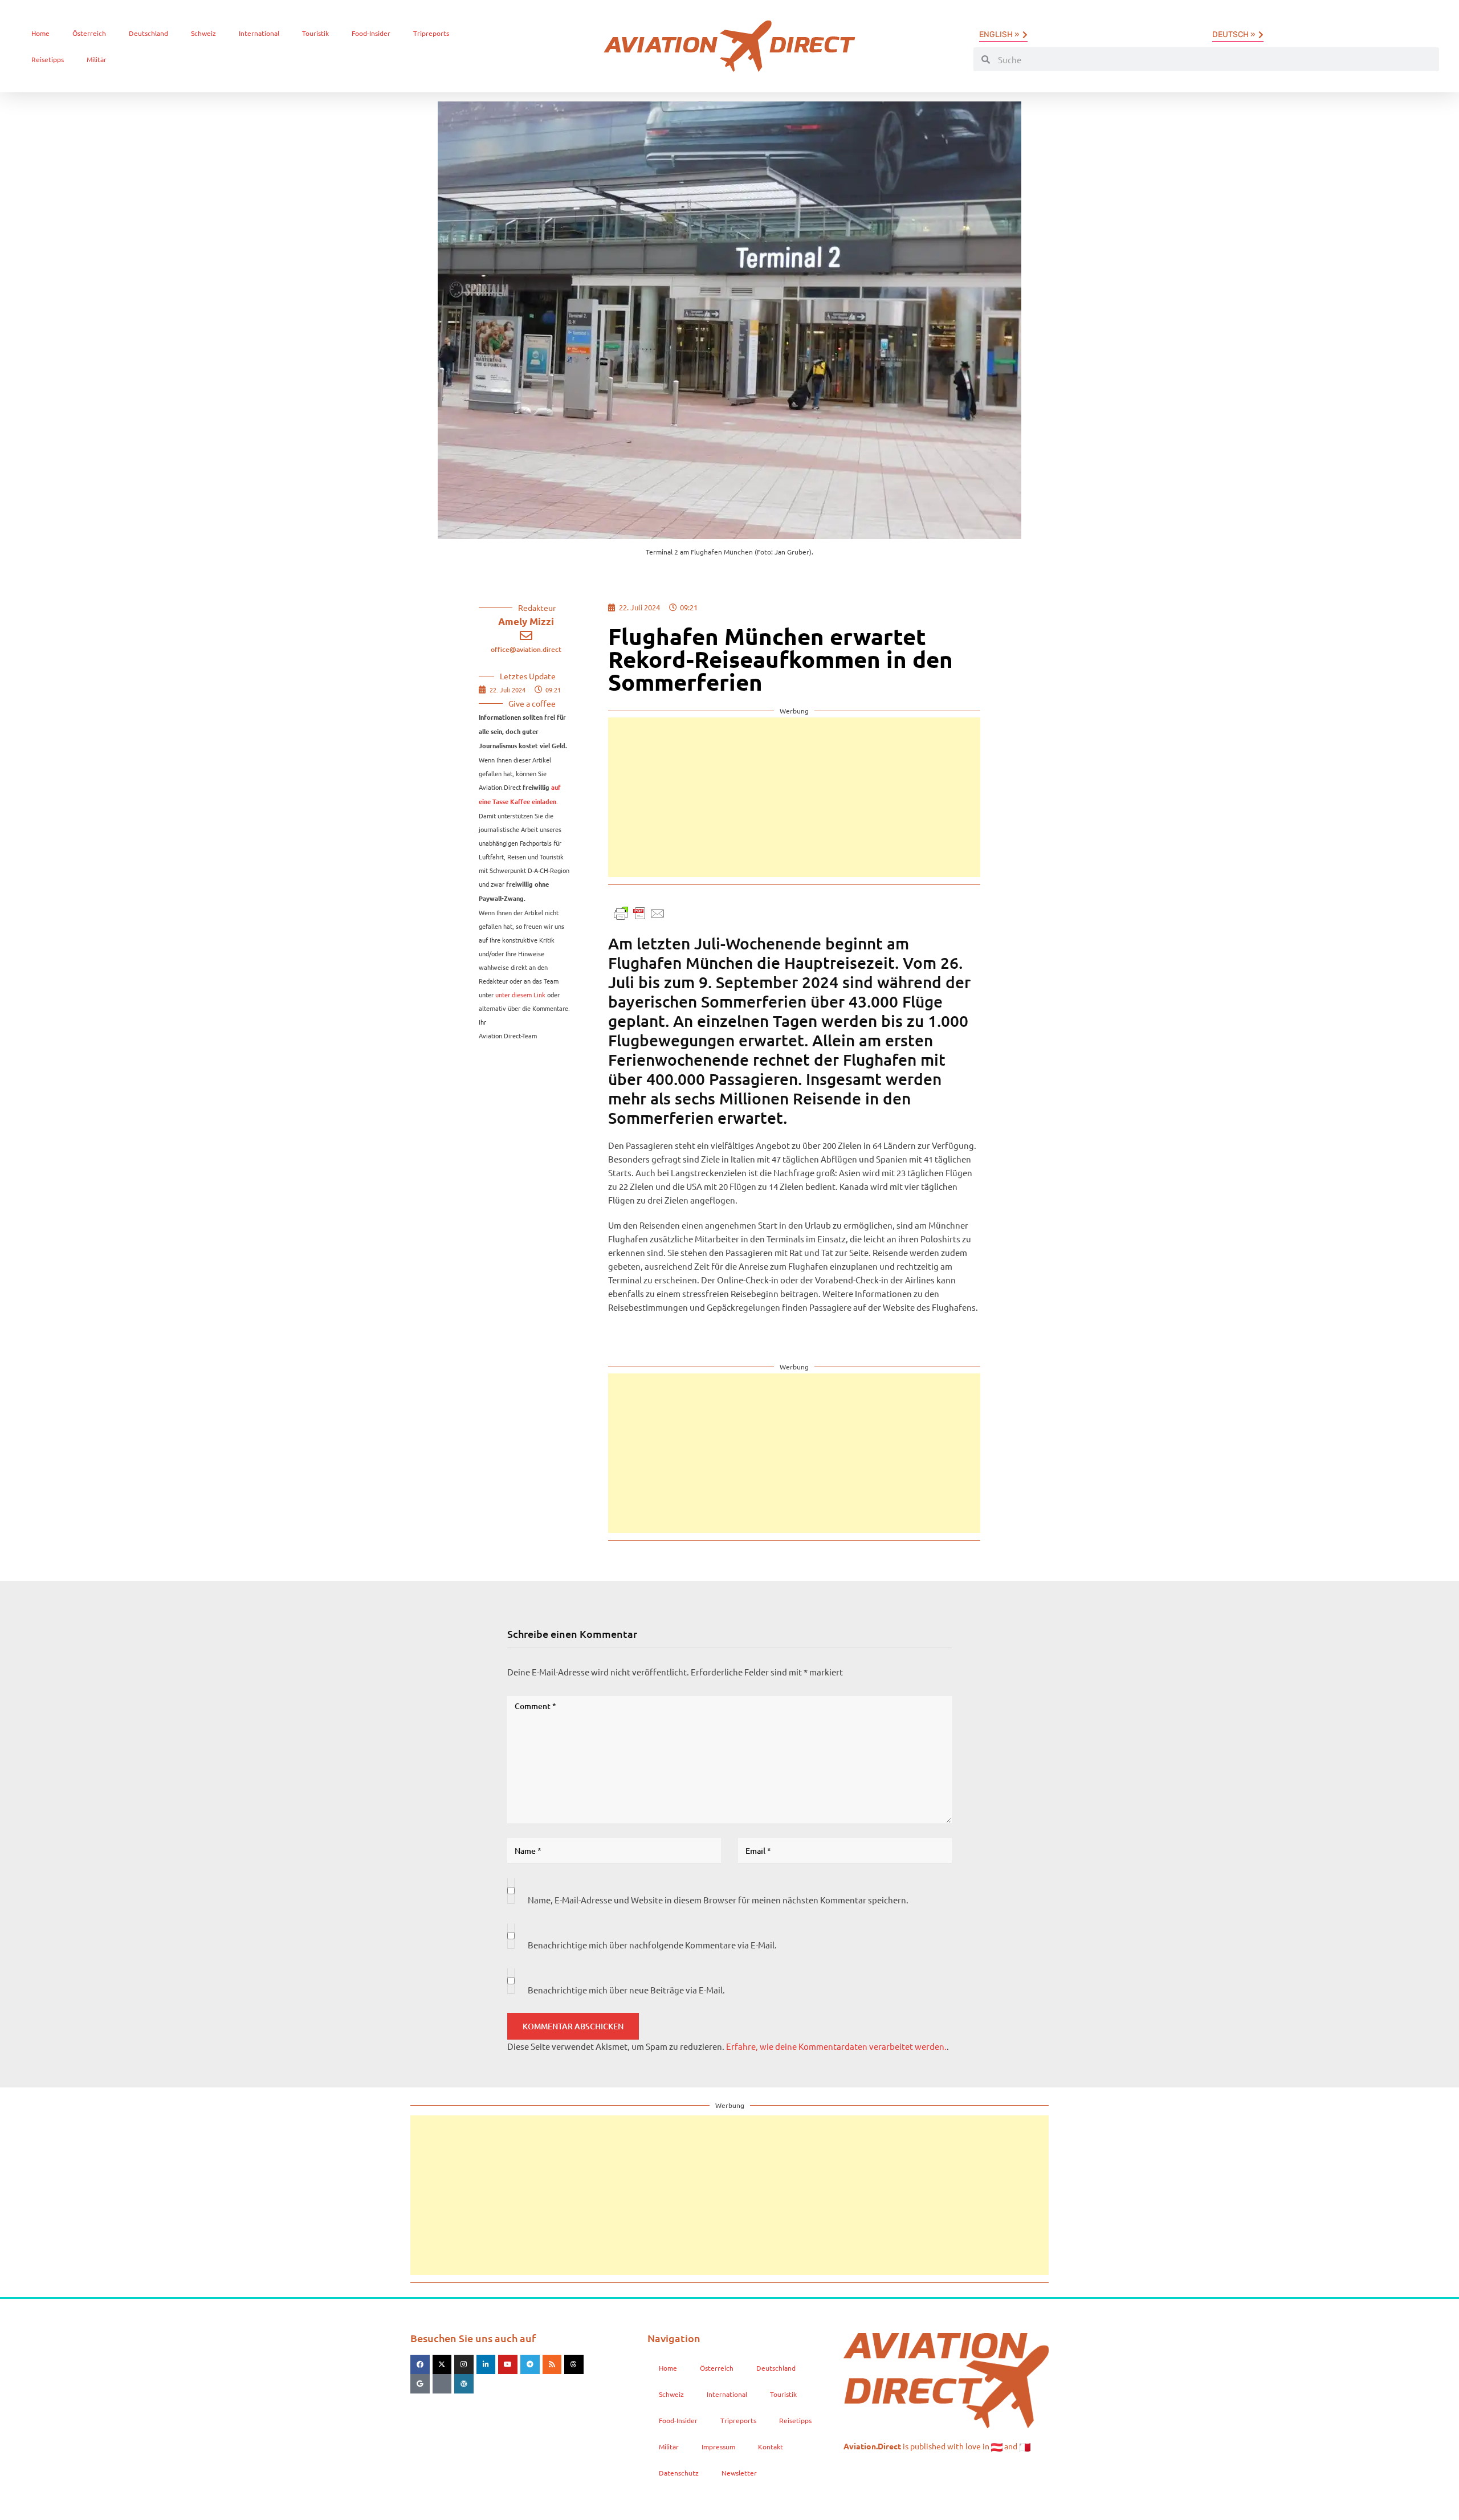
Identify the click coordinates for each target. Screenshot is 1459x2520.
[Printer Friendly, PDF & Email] (639, 912)
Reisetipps (48, 59)
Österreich (89, 33)
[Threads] (574, 2364)
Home (40, 33)
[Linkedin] (486, 2364)
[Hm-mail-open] (442, 2384)
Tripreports (431, 33)
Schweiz (203, 33)
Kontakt (771, 2446)
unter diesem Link (520, 994)
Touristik (315, 33)
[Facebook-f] (420, 2364)
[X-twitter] (442, 2364)
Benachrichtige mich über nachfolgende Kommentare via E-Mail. (652, 1945)
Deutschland (148, 33)
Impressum (718, 2446)
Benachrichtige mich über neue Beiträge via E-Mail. (626, 1990)
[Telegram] (530, 2364)
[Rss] (552, 2364)
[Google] (420, 2384)
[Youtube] (508, 2364)
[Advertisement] (794, 797)
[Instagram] (464, 2364)
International (259, 33)
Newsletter (739, 2473)
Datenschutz (679, 2473)
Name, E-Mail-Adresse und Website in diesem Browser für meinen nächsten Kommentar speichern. (718, 1900)
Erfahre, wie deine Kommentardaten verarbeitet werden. (836, 2046)
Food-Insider (371, 33)
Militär (97, 59)
